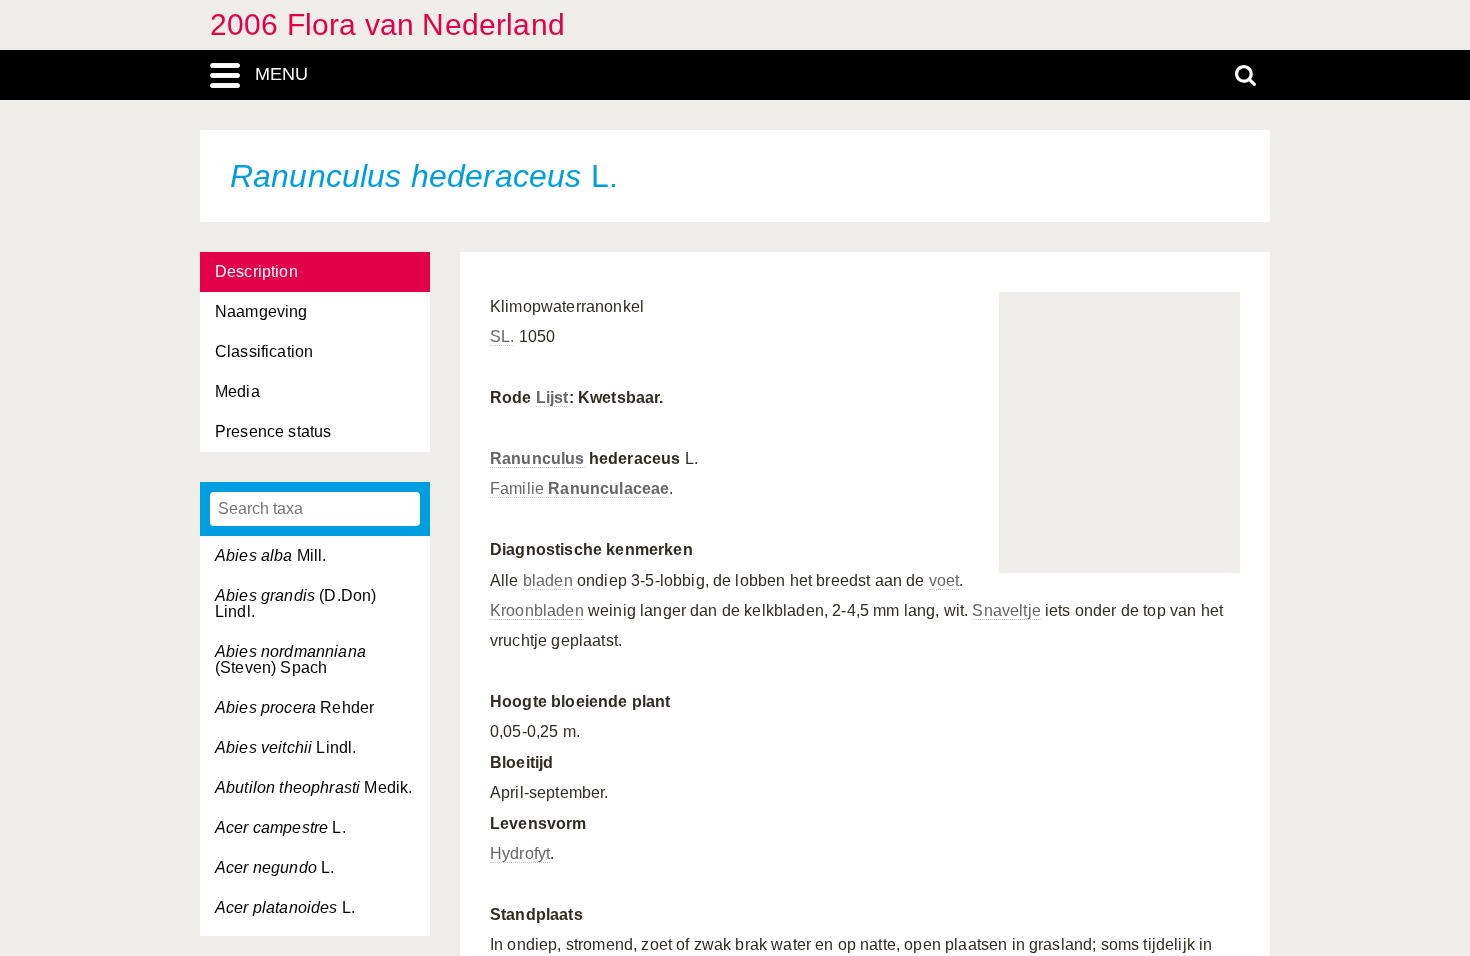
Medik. (313, 787)
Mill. (271, 555)
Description (256, 271)
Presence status (273, 431)
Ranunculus (537, 458)
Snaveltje (1006, 610)
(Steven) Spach (290, 659)
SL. (502, 336)
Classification (264, 351)
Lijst (552, 397)
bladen (548, 580)
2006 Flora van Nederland (387, 24)
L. (280, 827)
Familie (579, 488)
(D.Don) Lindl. (295, 603)
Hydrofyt (520, 853)
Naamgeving (261, 311)
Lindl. (285, 747)
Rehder (294, 707)
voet (944, 580)
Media (237, 391)
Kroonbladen (537, 610)
